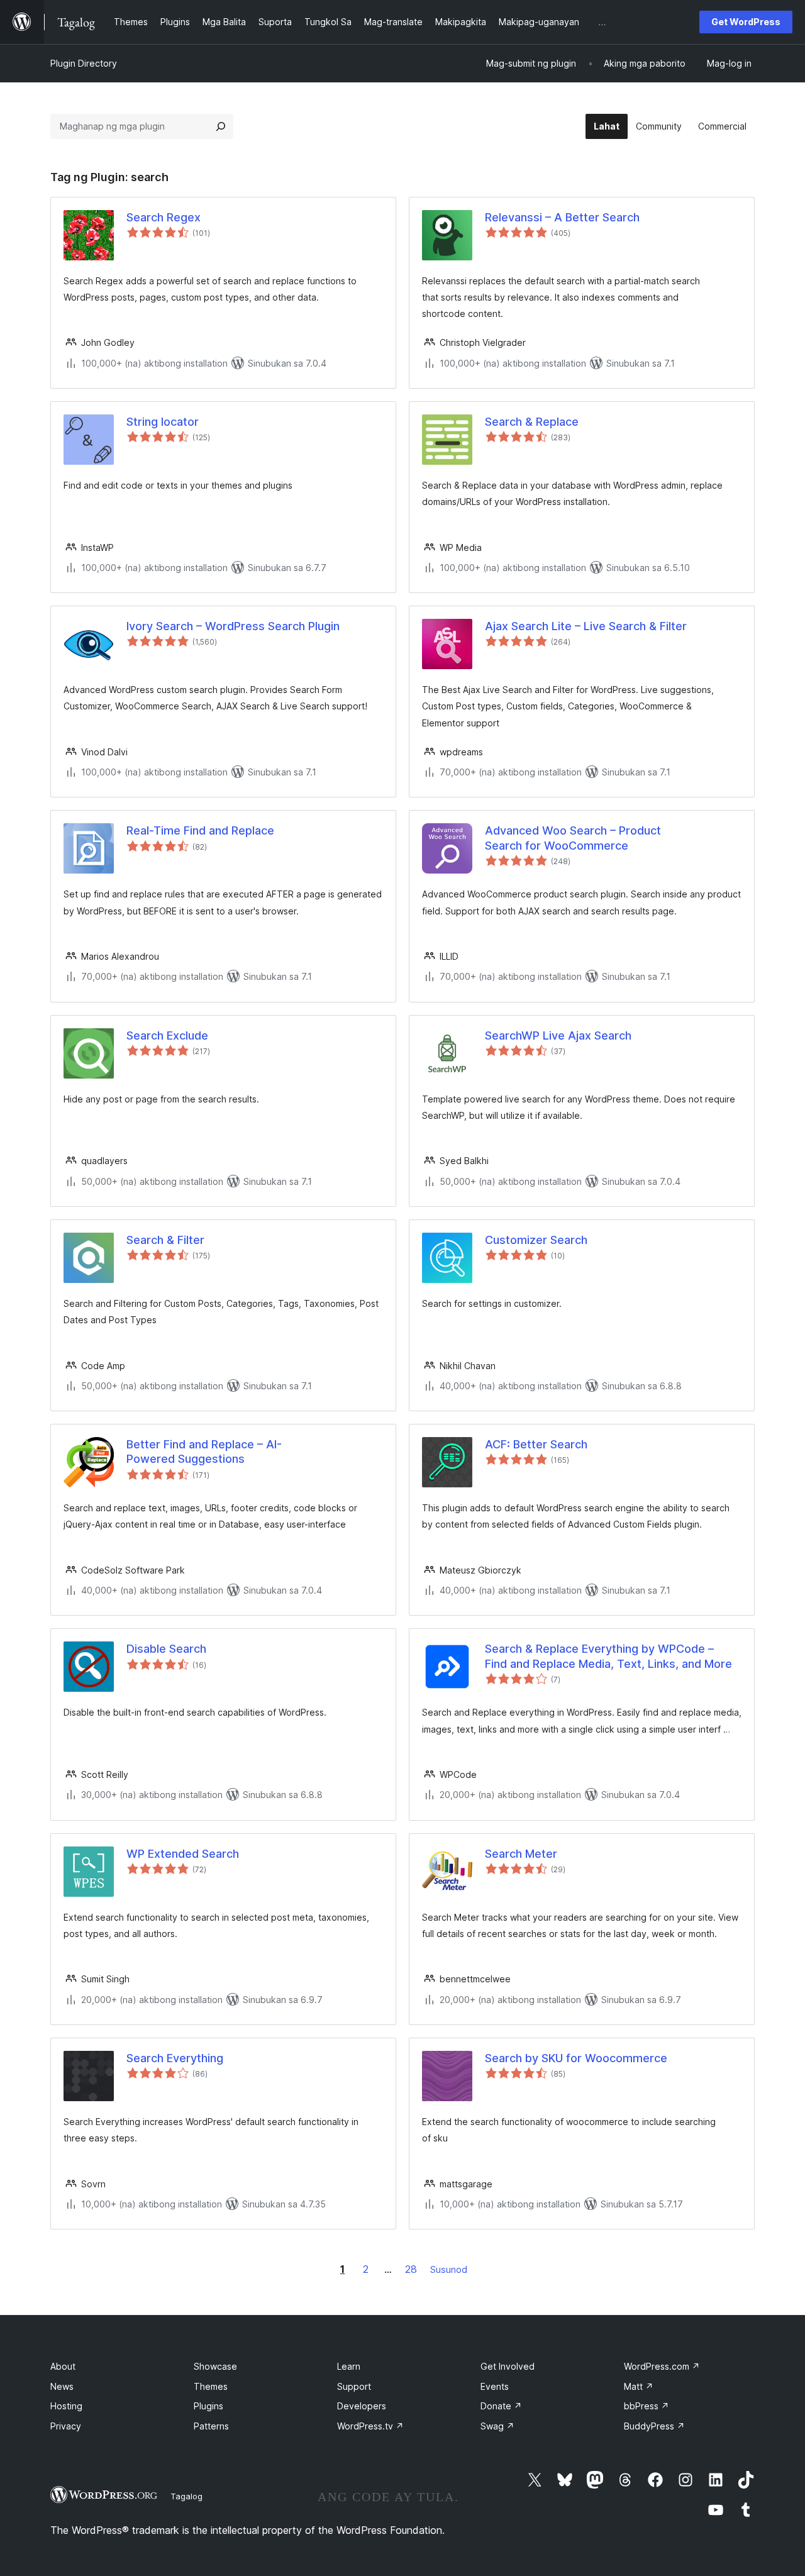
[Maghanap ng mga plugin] (221, 126)
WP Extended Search (183, 1854)
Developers (362, 2406)
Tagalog (186, 2496)
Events (495, 2386)
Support (354, 2386)
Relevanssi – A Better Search (562, 217)
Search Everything (175, 2058)
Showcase (215, 2366)
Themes (211, 2386)
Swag (497, 2426)
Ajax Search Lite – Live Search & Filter (586, 626)
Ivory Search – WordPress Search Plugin (233, 626)
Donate (501, 2406)
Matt (639, 2386)
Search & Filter (165, 1240)
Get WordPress (746, 22)
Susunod (449, 2269)
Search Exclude (167, 1035)
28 (411, 2269)
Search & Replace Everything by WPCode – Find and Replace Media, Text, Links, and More (608, 1656)
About (63, 2366)
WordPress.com (662, 2366)
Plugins (208, 2406)
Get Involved (508, 2366)
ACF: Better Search (536, 1444)
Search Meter (521, 1854)
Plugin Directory (84, 63)
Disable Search (166, 1649)
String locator (163, 422)
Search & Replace (532, 422)
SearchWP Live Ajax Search (558, 1035)
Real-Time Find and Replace (200, 830)
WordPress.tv (370, 2426)
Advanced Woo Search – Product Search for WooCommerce (573, 838)
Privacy (66, 2426)
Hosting (66, 2406)
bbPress (647, 2406)
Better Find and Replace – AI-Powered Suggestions (204, 1452)
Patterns (211, 2426)
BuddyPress (654, 2426)
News (62, 2386)
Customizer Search (536, 1240)
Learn (349, 2366)
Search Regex (164, 217)
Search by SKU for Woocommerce (576, 2058)
